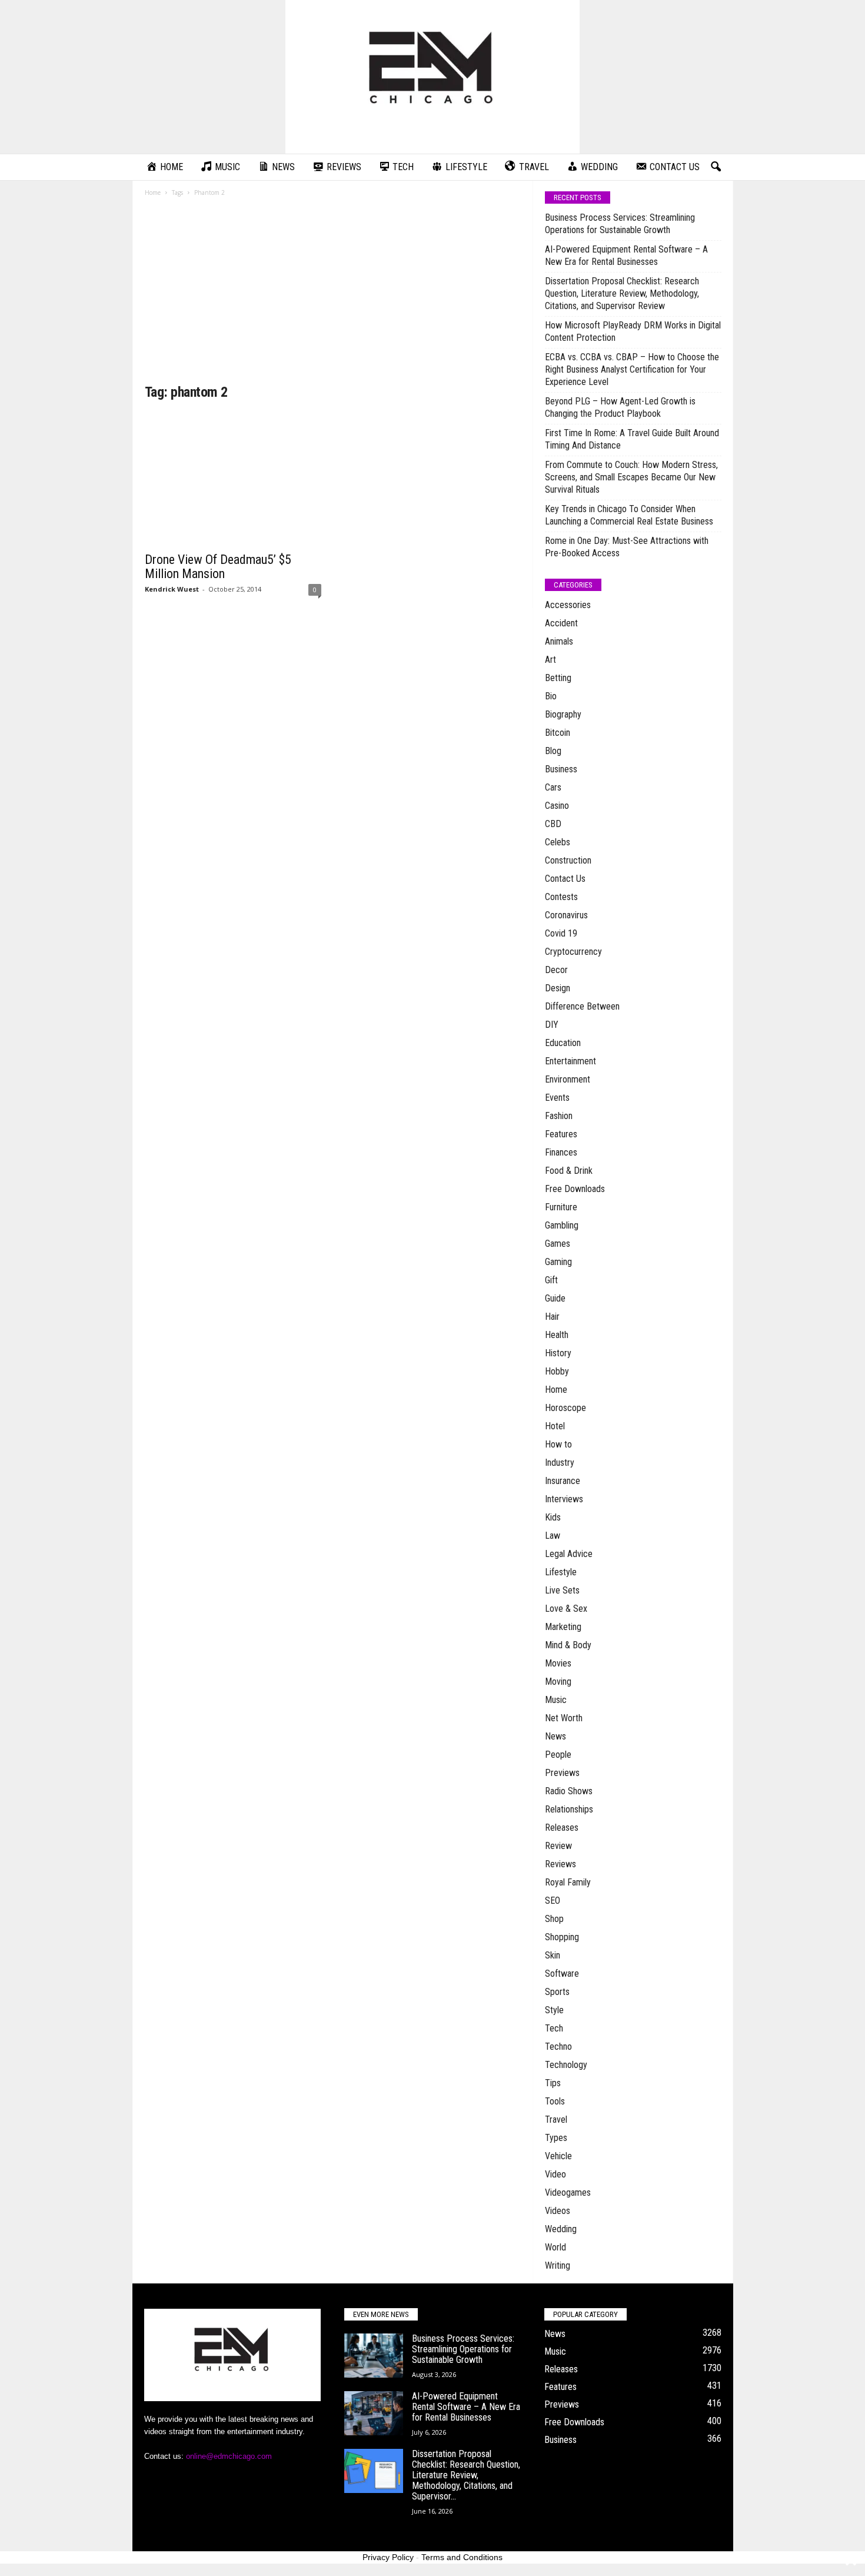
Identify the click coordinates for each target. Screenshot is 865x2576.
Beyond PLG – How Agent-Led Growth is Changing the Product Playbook (620, 407)
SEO (553, 1901)
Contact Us (565, 879)
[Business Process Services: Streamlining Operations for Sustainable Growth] (374, 2356)
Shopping (562, 1937)
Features (561, 1134)
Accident (561, 623)
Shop (554, 1919)
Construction (568, 860)
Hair (552, 1317)
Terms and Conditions (462, 2557)
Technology (566, 2065)
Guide (555, 1298)
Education (563, 1043)
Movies (558, 1663)
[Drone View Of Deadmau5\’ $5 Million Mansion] (233, 479)
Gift (551, 1280)
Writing (558, 2265)
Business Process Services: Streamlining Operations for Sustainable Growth (620, 224)
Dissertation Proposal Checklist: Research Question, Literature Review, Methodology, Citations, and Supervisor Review (622, 293)
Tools (555, 2101)
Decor (556, 970)
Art (550, 660)
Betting (558, 678)
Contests (561, 897)
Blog (553, 751)
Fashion (559, 1116)
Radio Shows (569, 1791)
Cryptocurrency (573, 952)
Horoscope (565, 1408)
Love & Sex (566, 1609)
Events (557, 1098)
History (558, 1353)
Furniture (561, 1207)
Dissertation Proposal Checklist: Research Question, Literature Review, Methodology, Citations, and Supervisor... (466, 2475)
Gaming (558, 1262)
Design (558, 988)
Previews (562, 1773)
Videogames (568, 2192)
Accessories (568, 605)
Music (556, 1700)
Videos (558, 2211)
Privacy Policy (388, 2557)
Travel (556, 2119)
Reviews (560, 1864)
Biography (563, 714)
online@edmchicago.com (229, 2456)
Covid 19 (561, 933)
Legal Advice (569, 1554)
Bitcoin (558, 733)
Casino (557, 806)
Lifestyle (561, 1572)
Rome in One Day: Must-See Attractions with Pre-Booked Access (627, 547)
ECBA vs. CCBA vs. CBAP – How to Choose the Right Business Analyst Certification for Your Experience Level (632, 369)
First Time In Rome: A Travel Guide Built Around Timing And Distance (632, 439)
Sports (557, 1992)
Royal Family (568, 1882)
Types (556, 2138)
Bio (551, 696)
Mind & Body (568, 1645)
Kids (553, 1517)
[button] (716, 167)
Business (561, 769)
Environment (568, 1079)
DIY (552, 1025)
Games (558, 1244)
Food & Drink (569, 1171)
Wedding (561, 2229)
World (555, 2247)
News (555, 1736)
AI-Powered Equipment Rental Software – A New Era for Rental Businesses (626, 255)
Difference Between (582, 1006)
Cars (553, 787)
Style (554, 2010)
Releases (562, 1828)
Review (558, 1846)
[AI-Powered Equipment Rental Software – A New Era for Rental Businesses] (374, 2413)
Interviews (564, 1499)
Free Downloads (575, 1189)
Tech (554, 2028)
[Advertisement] (333, 294)
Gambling (562, 1225)
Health (557, 1335)
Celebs (558, 842)
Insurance (563, 1481)
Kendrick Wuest (172, 589)
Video (555, 2174)
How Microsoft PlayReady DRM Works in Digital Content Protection (633, 331)
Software (562, 1974)
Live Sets (562, 1590)
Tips (553, 2083)
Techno (558, 2046)
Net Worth (564, 1718)
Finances (561, 1152)
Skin (553, 1955)
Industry (560, 1463)
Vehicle (558, 2156)
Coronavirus (566, 915)
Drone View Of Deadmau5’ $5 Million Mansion (218, 567)
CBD (553, 824)
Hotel (555, 1426)
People (558, 1755)
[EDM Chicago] (432, 77)
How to (558, 1444)
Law (553, 1536)
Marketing (563, 1627)
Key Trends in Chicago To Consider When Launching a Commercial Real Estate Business (629, 515)
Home (153, 192)
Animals (559, 641)
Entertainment (570, 1061)
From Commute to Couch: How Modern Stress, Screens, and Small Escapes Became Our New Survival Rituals (631, 477)
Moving (558, 1682)
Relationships (569, 1809)
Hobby (557, 1371)
